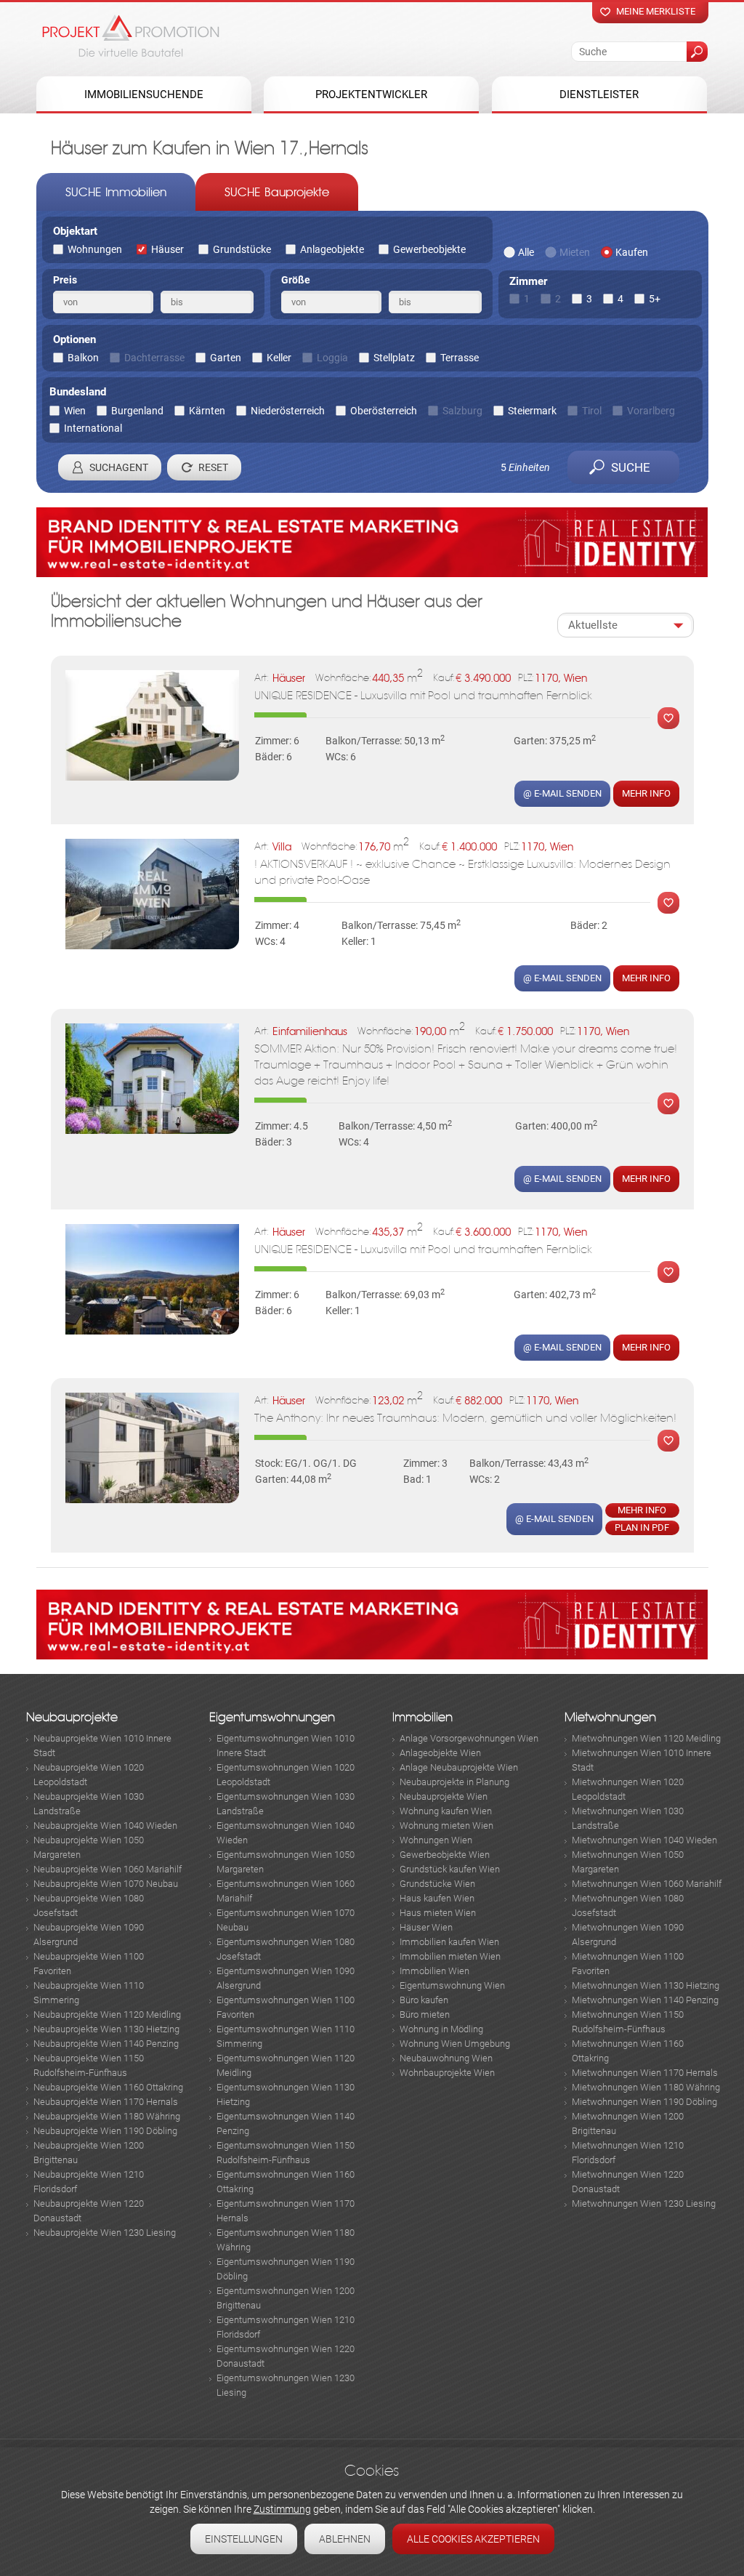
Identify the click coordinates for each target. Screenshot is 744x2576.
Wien (75, 411)
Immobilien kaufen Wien (449, 1942)
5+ (655, 299)
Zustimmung (282, 2509)
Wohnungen (95, 249)
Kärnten (207, 411)
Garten (226, 358)
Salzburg (462, 411)
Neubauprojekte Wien (444, 1796)
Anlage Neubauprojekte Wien (459, 1767)
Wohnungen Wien (436, 1840)
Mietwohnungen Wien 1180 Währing (646, 2087)
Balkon (83, 358)
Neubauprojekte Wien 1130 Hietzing (106, 2029)
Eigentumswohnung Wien (452, 1985)
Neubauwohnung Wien (446, 2058)
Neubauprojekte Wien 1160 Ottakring (108, 2087)
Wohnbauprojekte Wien (447, 2073)
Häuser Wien (426, 1927)
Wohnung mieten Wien (446, 1826)
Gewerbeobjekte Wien (445, 1855)
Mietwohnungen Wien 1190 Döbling (644, 2102)
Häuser (167, 249)
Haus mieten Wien (438, 1913)
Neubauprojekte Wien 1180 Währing (107, 2116)
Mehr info (646, 793)
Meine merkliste (656, 11)
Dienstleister (599, 94)
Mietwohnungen (610, 1717)
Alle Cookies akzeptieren (473, 2539)
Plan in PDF (642, 1528)
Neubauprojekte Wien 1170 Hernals (106, 2102)
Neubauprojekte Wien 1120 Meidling (107, 2014)
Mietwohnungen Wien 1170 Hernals (645, 2073)
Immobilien (422, 1717)
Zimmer (528, 281)
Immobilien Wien (434, 1971)
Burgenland (137, 411)
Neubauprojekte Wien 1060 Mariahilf (108, 1869)
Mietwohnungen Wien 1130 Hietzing (646, 1985)
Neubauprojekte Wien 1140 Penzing (106, 2044)
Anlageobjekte (332, 249)
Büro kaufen (424, 2000)
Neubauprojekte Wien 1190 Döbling (105, 2131)
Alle (526, 252)
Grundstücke (242, 249)
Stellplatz (394, 358)
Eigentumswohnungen (272, 1717)
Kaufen (632, 252)
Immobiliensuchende (144, 94)
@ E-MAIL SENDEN (562, 793)
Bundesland (78, 392)
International (93, 428)
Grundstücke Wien (437, 1884)
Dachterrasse (154, 358)
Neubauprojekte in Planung (454, 1782)
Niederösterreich (288, 411)
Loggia (332, 358)
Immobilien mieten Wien (450, 1956)
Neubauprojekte (72, 1717)
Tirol (592, 411)
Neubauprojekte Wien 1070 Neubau (106, 1884)
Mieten (575, 252)
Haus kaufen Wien (437, 1898)
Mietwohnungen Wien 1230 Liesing (644, 2203)
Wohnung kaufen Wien (446, 1811)
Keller (279, 358)
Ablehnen (345, 2539)
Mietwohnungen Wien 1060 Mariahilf (647, 1884)
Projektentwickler (371, 94)
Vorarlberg (651, 411)
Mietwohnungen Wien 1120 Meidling (646, 1738)
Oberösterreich (384, 411)
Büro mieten (425, 2014)
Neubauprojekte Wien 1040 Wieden (105, 1826)
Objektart (75, 231)
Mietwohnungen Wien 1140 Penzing (645, 2000)
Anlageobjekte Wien (440, 1753)
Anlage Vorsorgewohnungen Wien (469, 1738)
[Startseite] (131, 36)
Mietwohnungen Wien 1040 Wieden (644, 1840)
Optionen (74, 339)
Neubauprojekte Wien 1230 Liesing (105, 2233)
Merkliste (665, 718)
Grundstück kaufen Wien (450, 1869)
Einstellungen (244, 2539)
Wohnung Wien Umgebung (455, 2044)
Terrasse (460, 358)
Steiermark (532, 411)
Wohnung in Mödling (441, 2029)
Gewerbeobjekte (429, 249)
